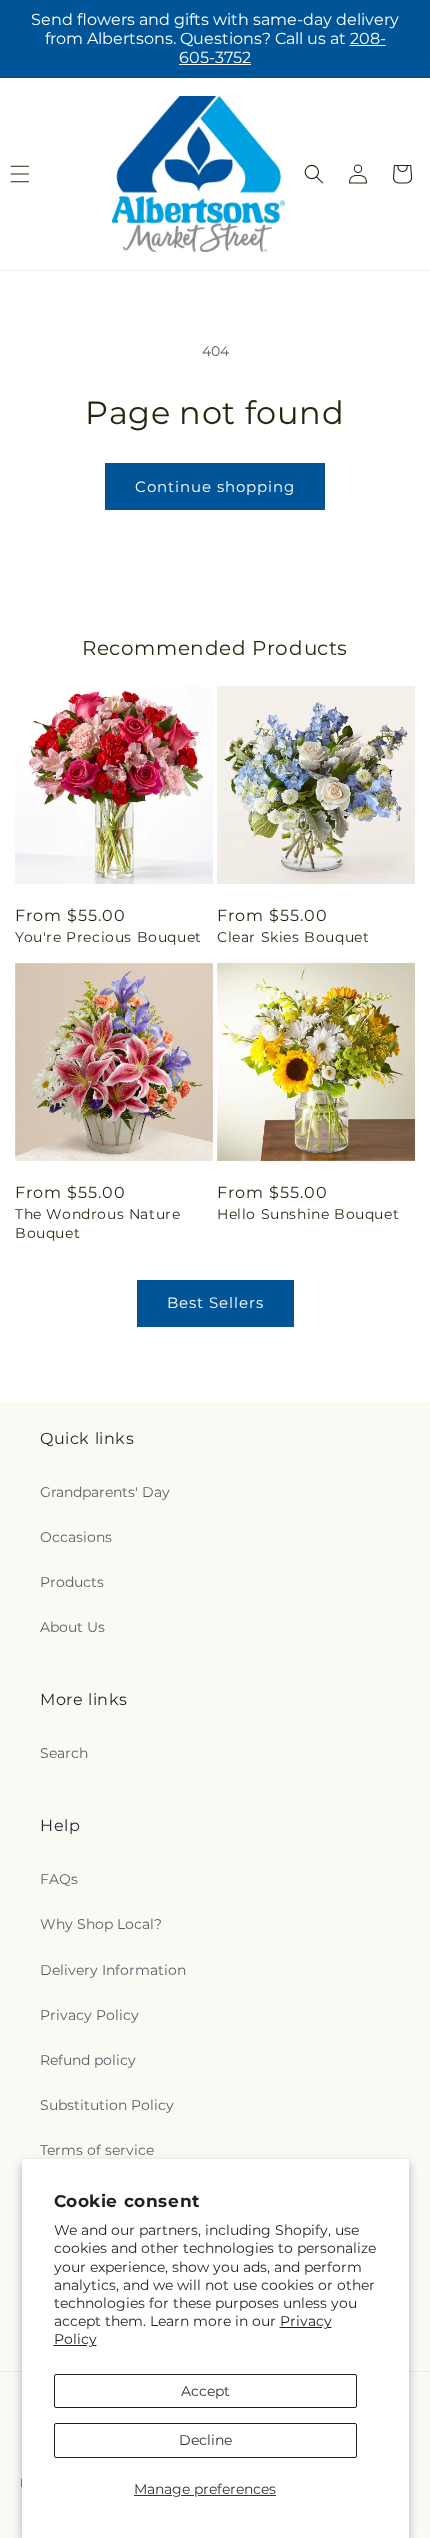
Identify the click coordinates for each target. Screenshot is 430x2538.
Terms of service (97, 2150)
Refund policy (88, 2060)
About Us (72, 1627)
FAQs (59, 1879)
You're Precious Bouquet (108, 937)
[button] (314, 174)
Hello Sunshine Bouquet (308, 1214)
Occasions (76, 1537)
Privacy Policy (89, 2015)
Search (64, 1753)
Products (72, 1582)
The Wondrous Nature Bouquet (97, 1223)
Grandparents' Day (105, 1492)
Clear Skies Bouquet (293, 937)
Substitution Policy (107, 2105)
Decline (205, 2440)
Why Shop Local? (101, 1924)
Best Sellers (215, 1302)
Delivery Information (113, 1970)
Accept (205, 2391)
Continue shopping (215, 486)
